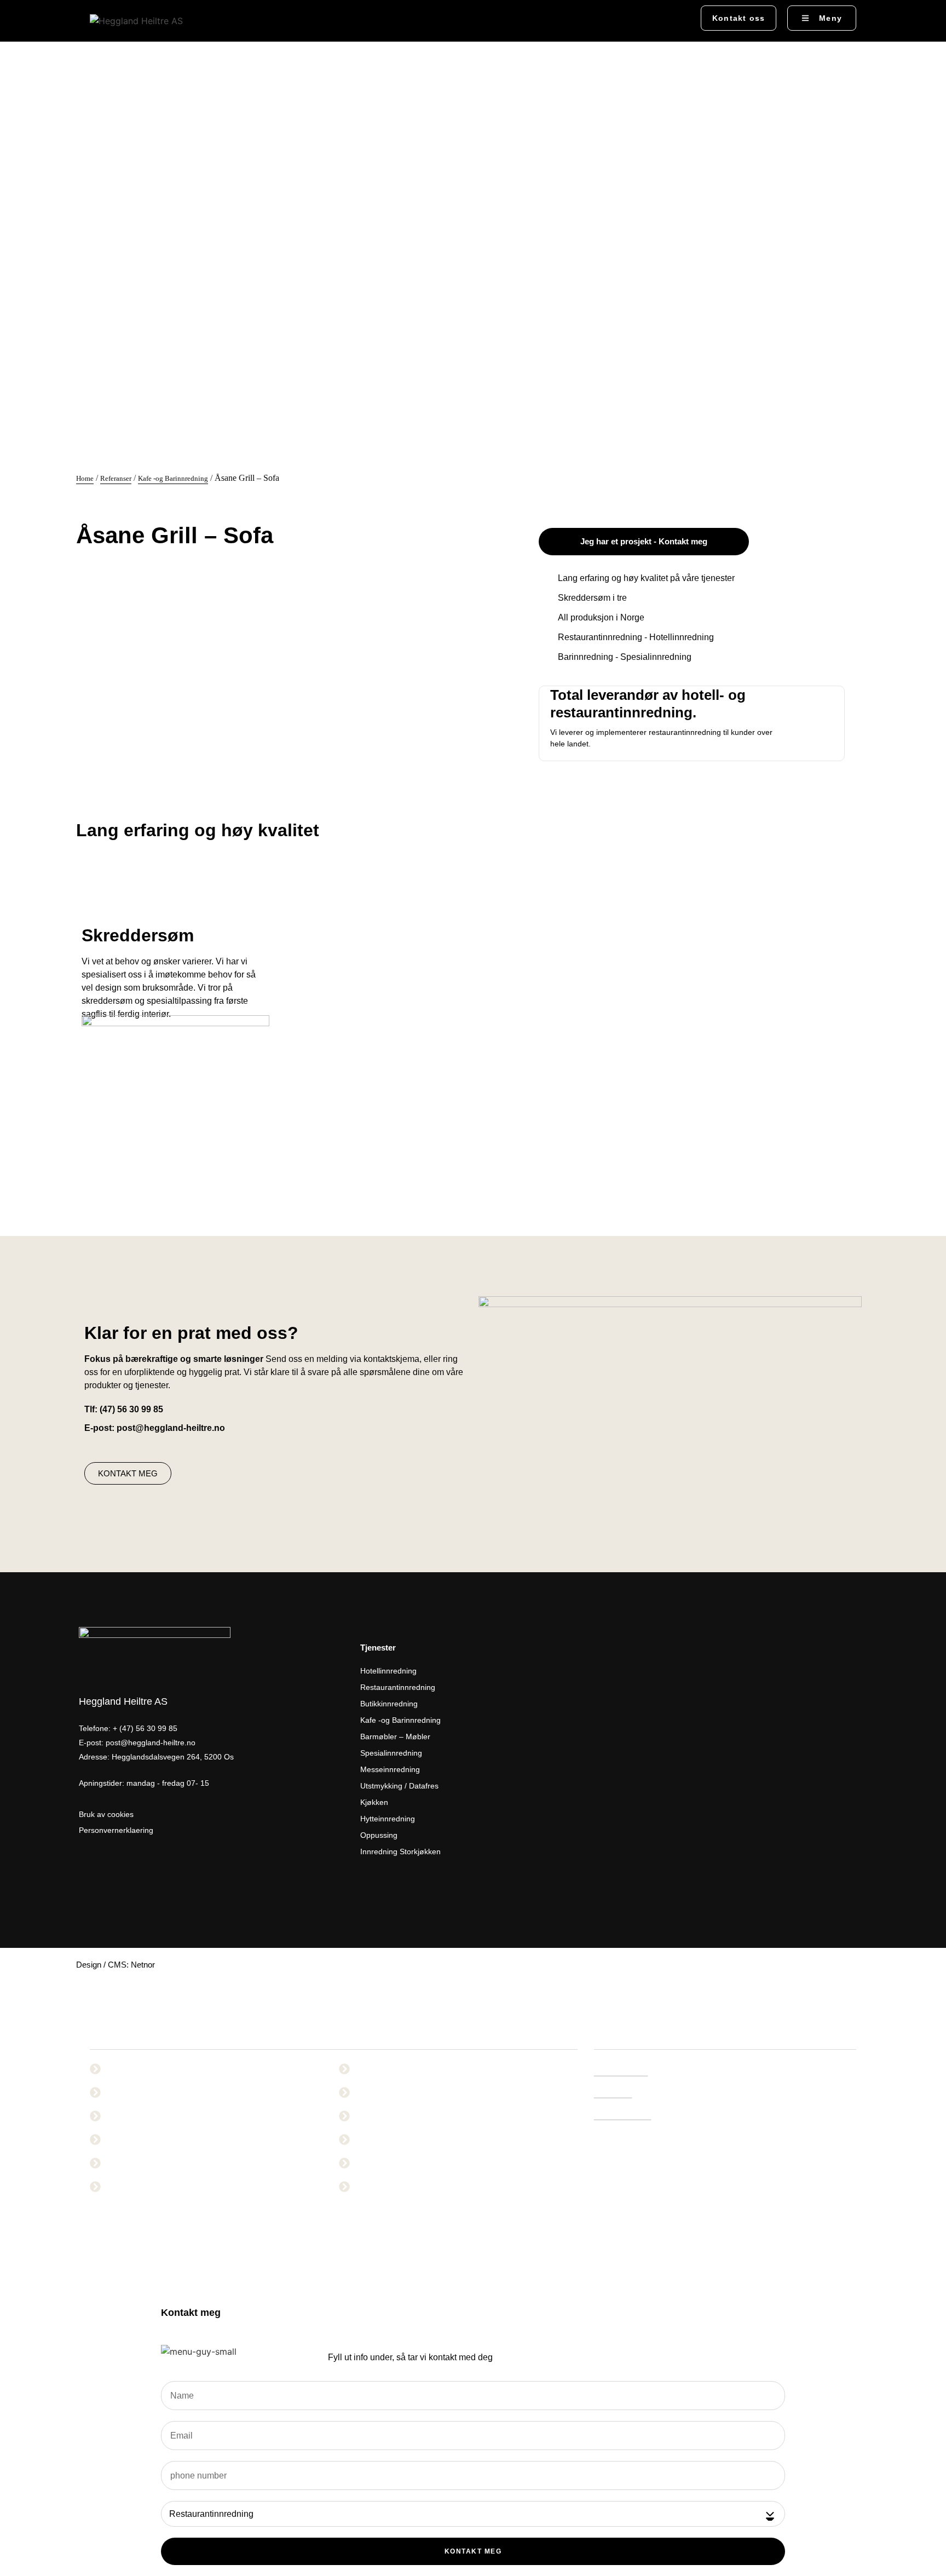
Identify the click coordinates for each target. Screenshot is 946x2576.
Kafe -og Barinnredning (173, 478)
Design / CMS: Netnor (116, 1965)
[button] (676, 19)
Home (85, 478)
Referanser (116, 478)
